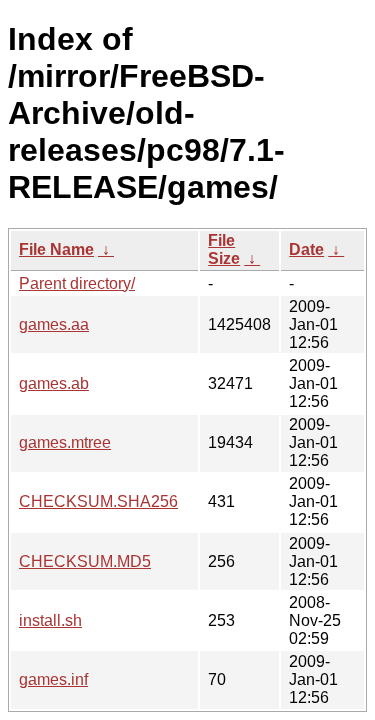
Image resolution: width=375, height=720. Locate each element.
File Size (224, 249)
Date (306, 249)
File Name (56, 249)
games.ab (54, 383)
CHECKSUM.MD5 (85, 561)
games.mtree (65, 442)
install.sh (50, 620)
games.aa (54, 324)
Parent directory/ (77, 283)
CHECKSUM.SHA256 (98, 501)
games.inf (53, 679)
